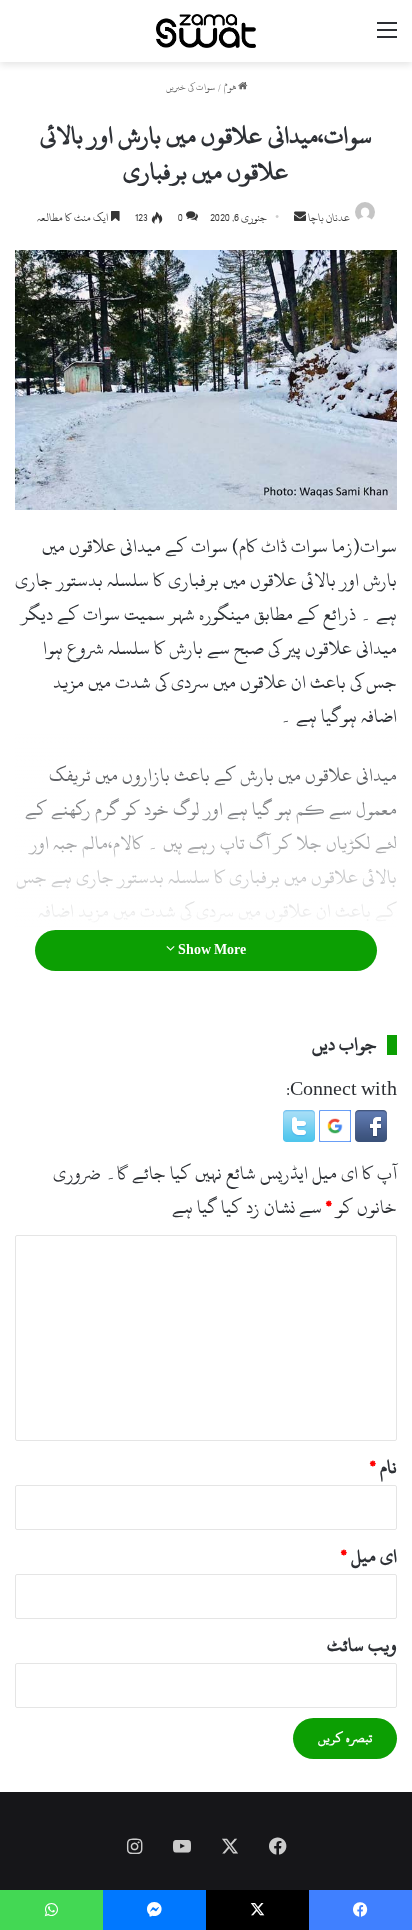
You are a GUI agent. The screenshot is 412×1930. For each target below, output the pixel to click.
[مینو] (387, 38)
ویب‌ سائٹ (362, 1645)
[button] (369, 1136)
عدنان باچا (329, 218)
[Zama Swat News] (206, 31)
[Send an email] (300, 218)
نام (383, 1467)
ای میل (369, 1556)
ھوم (231, 87)
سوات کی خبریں (190, 87)
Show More (210, 950)
